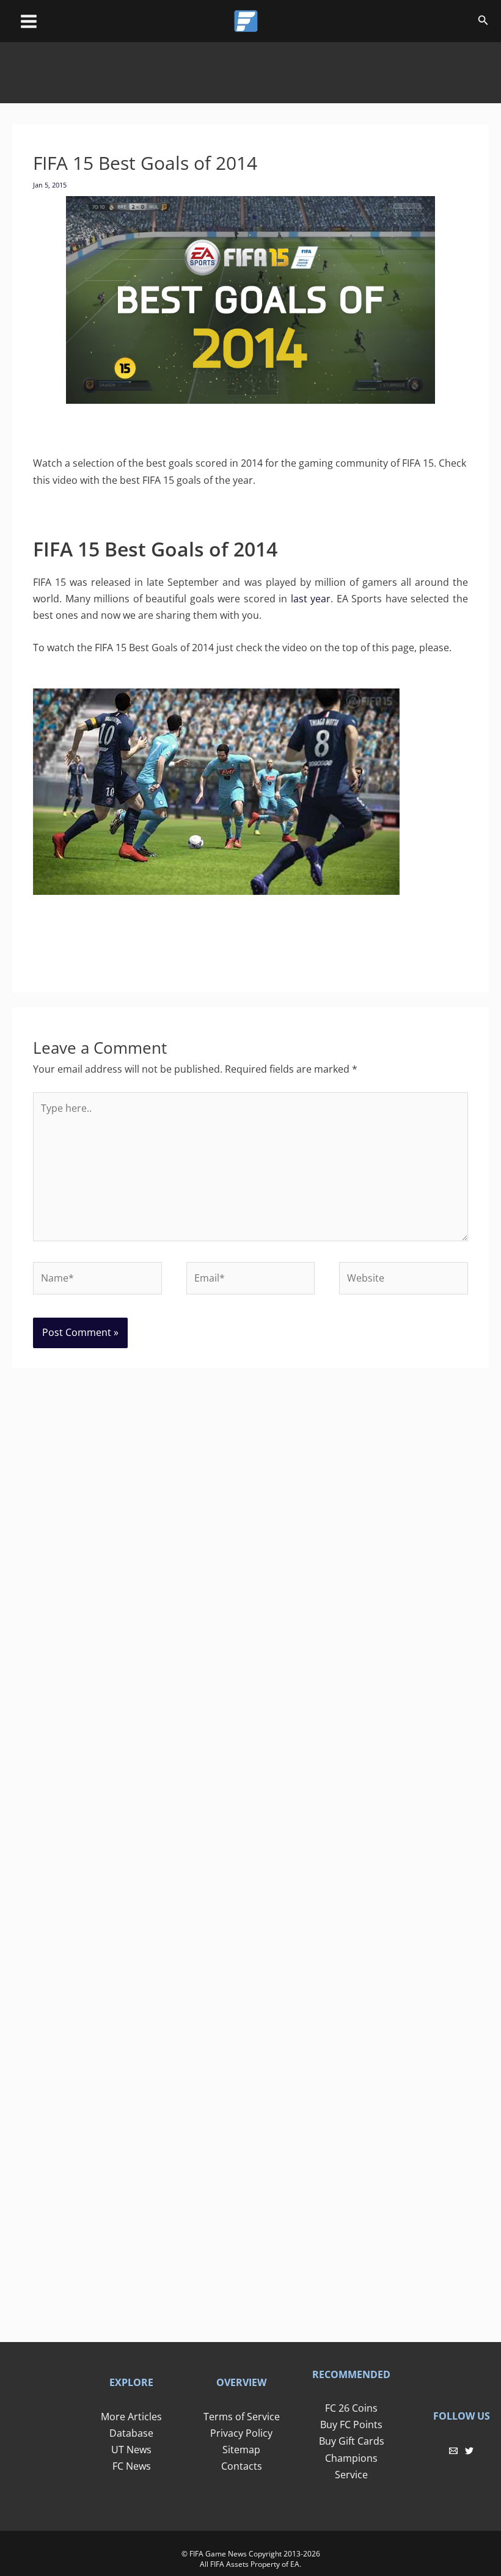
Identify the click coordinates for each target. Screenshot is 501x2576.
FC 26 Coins (351, 2408)
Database (131, 2433)
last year (311, 599)
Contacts (242, 2466)
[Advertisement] (250, 70)
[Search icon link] (483, 22)
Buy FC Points (351, 2425)
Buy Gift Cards (352, 2441)
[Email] (453, 2451)
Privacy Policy (241, 2433)
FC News (132, 2466)
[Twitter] (469, 2451)
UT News (131, 2450)
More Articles (131, 2417)
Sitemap (241, 2450)
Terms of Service (242, 2417)
